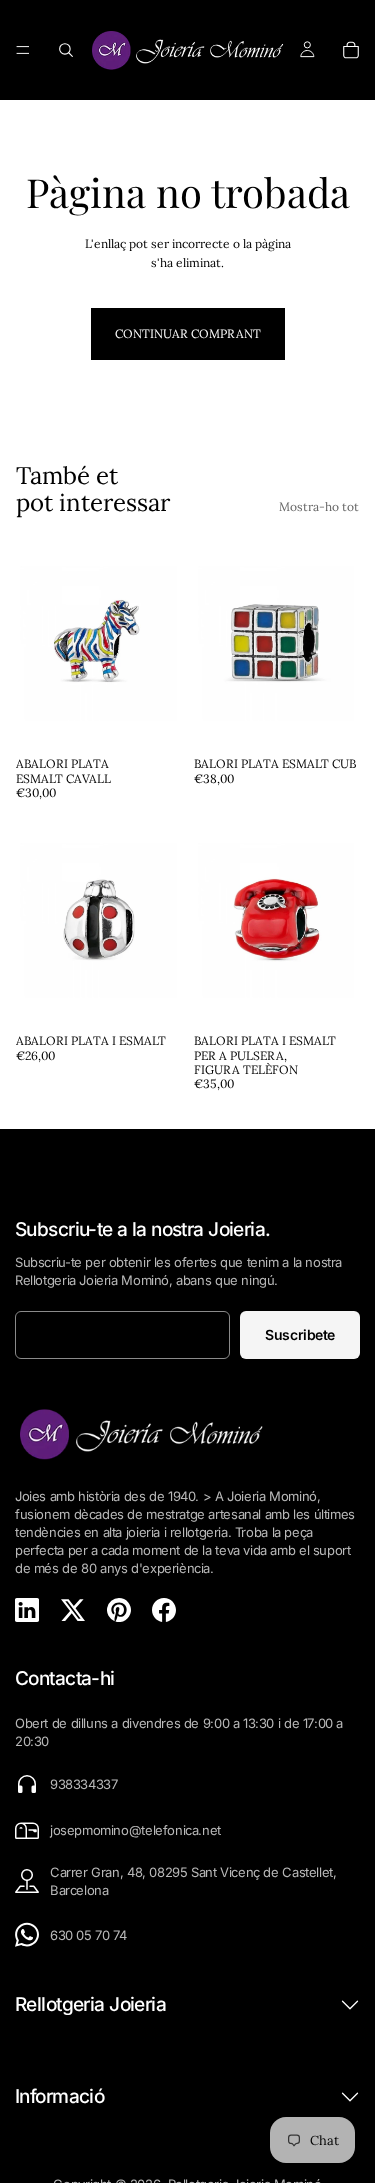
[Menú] (23, 50)
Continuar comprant (188, 333)
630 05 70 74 (88, 1935)
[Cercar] (66, 50)
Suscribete (300, 1334)
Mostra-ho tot (319, 506)
